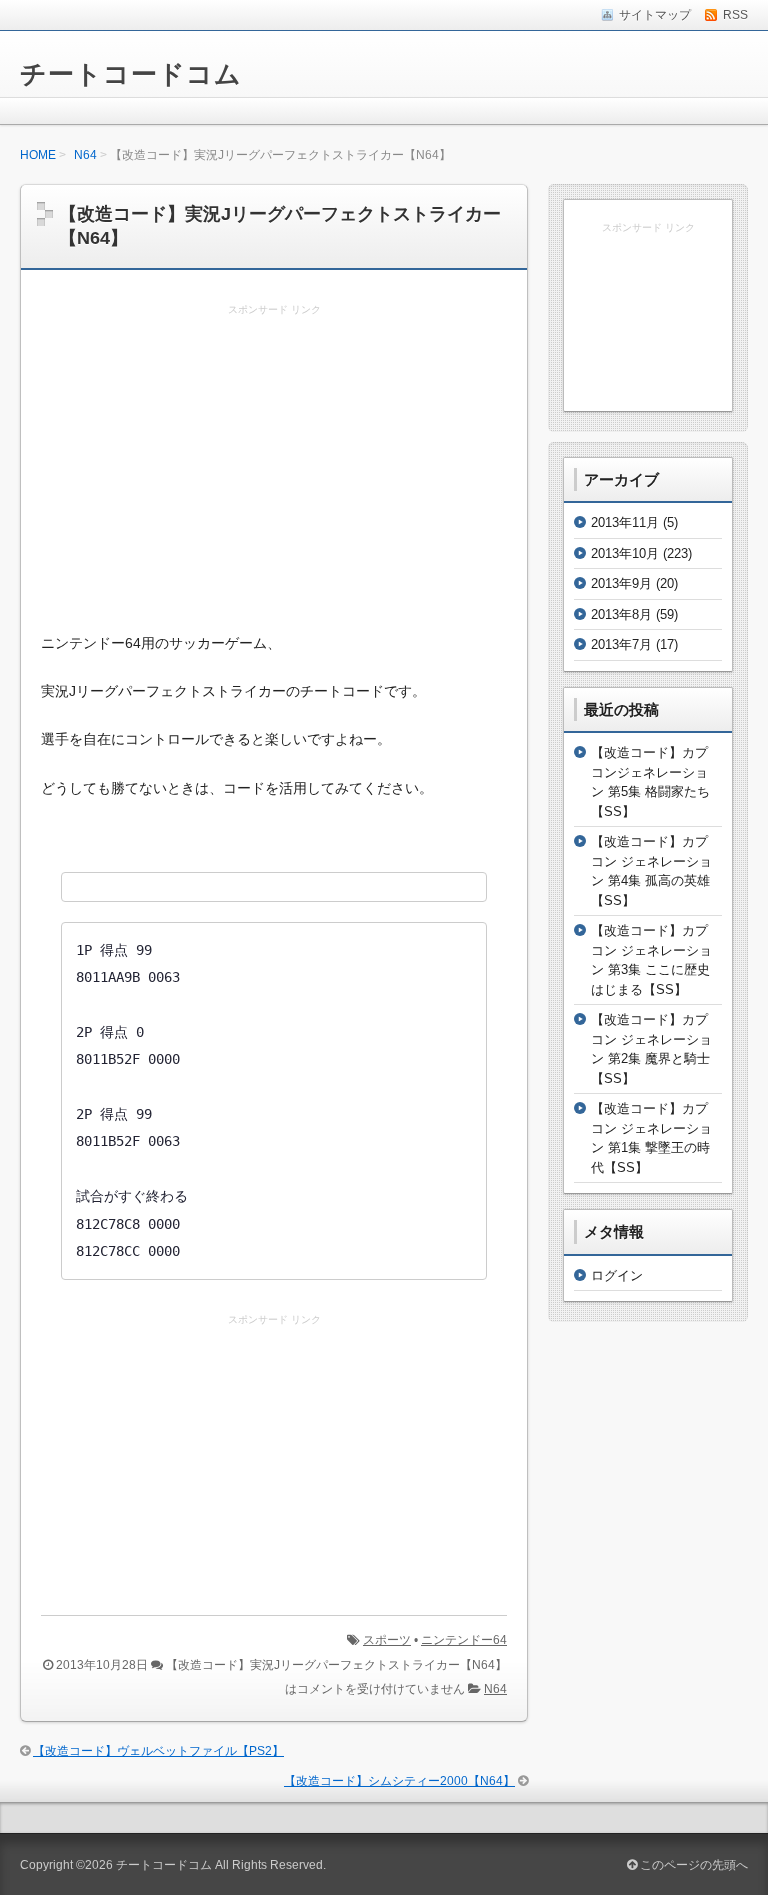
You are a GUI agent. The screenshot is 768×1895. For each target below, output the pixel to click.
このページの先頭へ (692, 1865)
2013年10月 (625, 553)
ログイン (617, 1275)
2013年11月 (625, 522)
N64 (85, 155)
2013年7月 (621, 644)
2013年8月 (621, 614)
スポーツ (387, 1640)
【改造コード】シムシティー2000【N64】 (399, 1781)
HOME (38, 155)
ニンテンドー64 (464, 1640)
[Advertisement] (274, 470)
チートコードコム (131, 74)
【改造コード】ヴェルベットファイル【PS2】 (158, 1751)
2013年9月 (621, 583)
